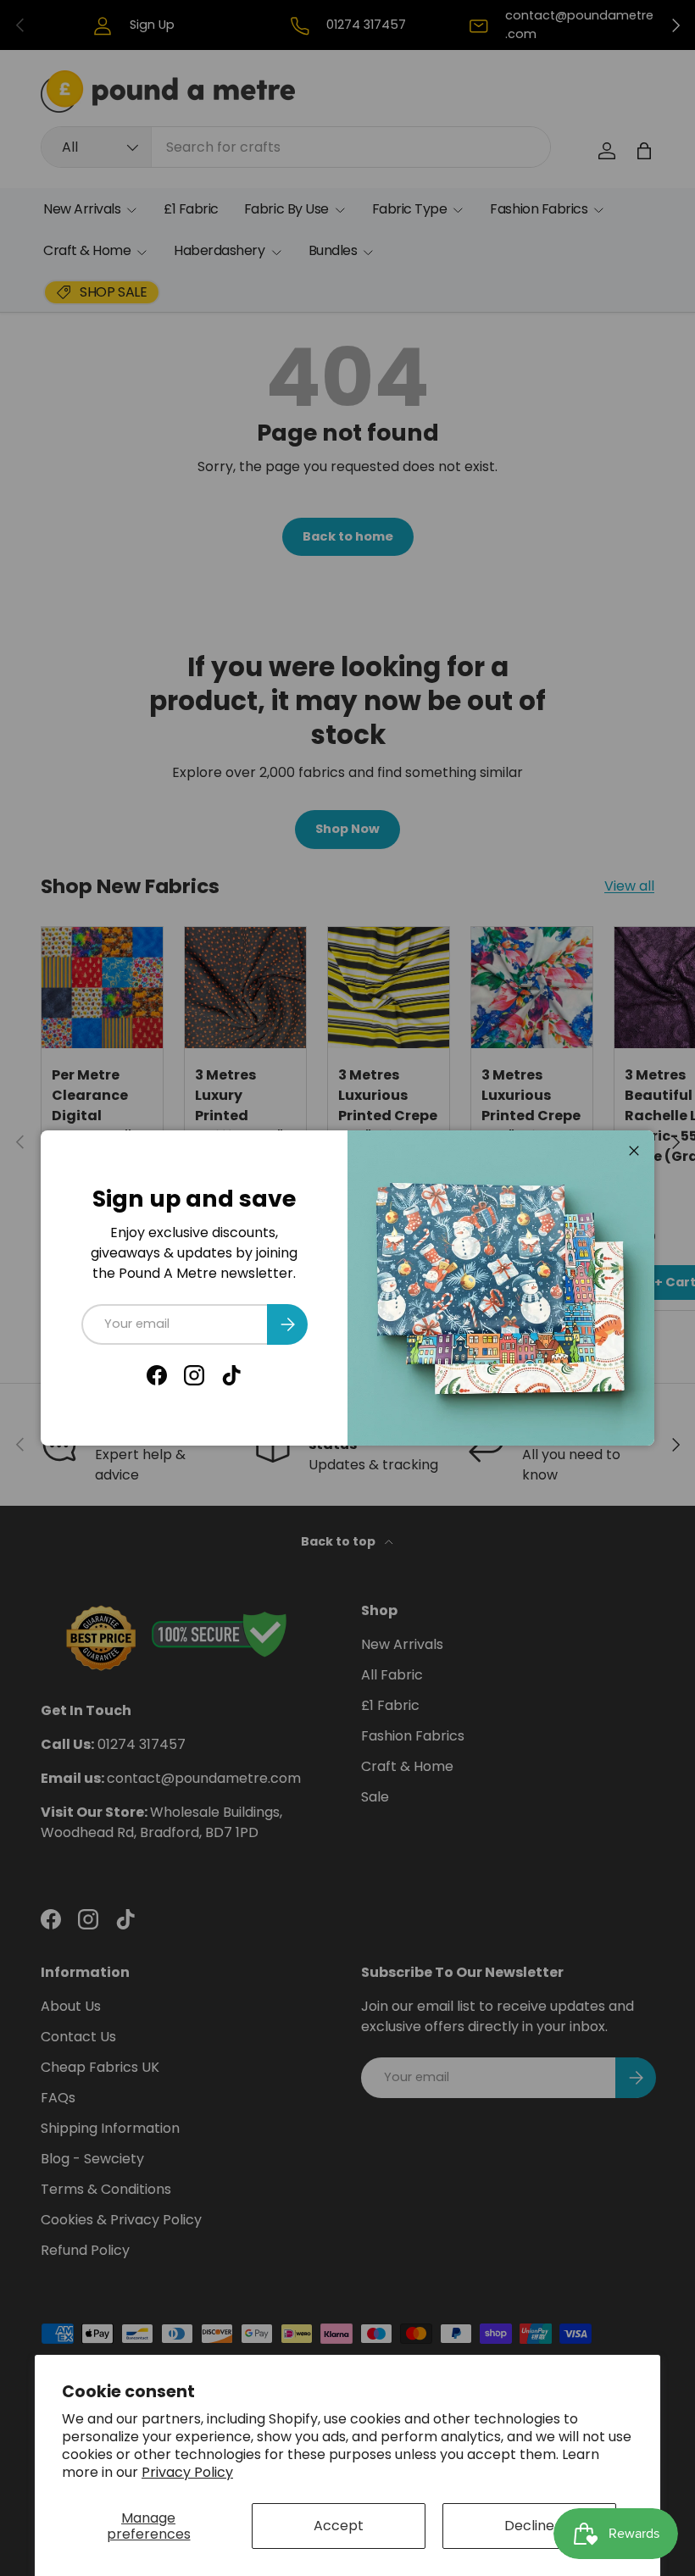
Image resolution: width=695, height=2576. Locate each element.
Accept (339, 2526)
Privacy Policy (187, 2472)
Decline (529, 2526)
